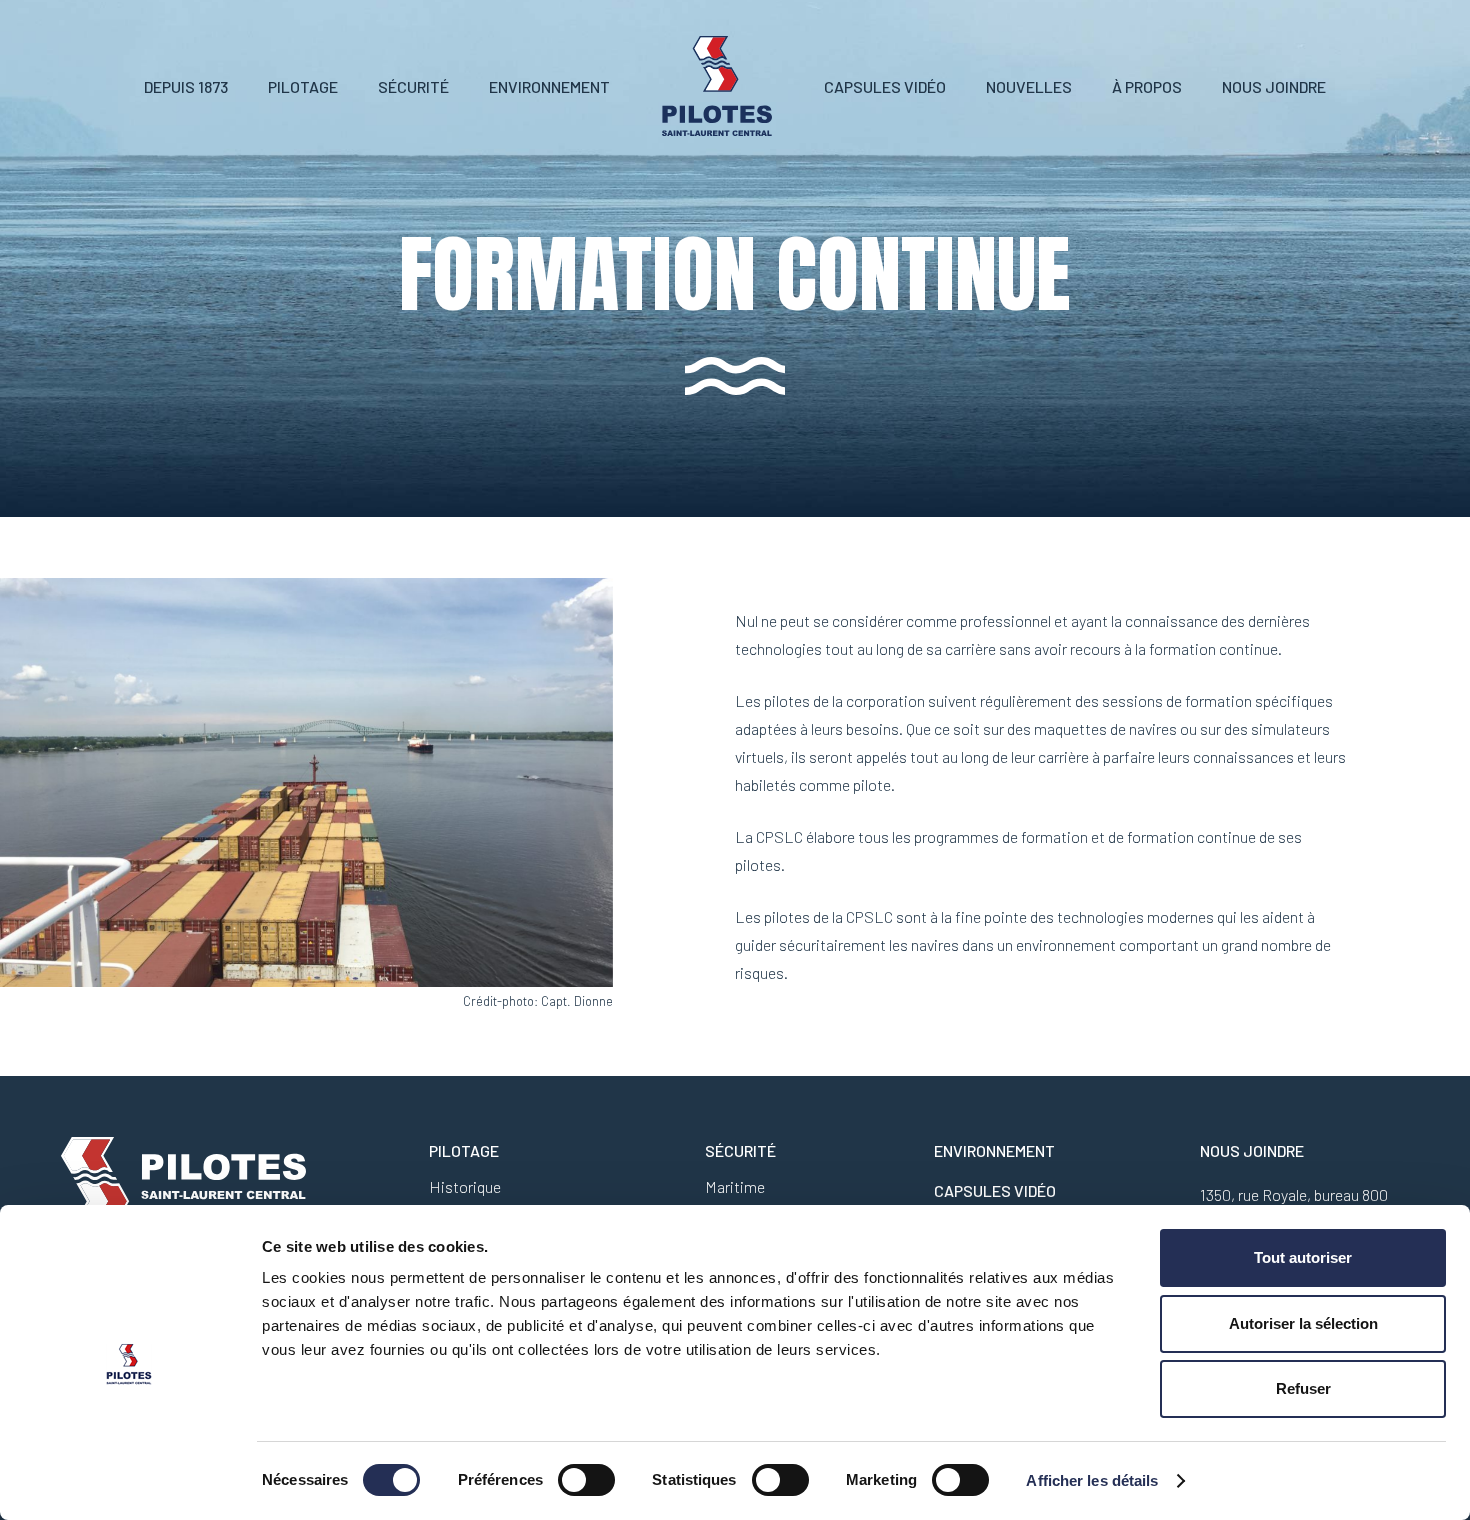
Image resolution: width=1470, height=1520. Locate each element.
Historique (465, 1186)
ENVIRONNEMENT (994, 1150)
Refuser (1303, 1388)
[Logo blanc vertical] (717, 86)
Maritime (735, 1186)
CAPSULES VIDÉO (995, 1190)
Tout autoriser (1303, 1257)
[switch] (586, 1480)
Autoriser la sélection (1303, 1323)
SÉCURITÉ (740, 1150)
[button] (352, 85)
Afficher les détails (1092, 1480)
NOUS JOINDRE (1252, 1150)
